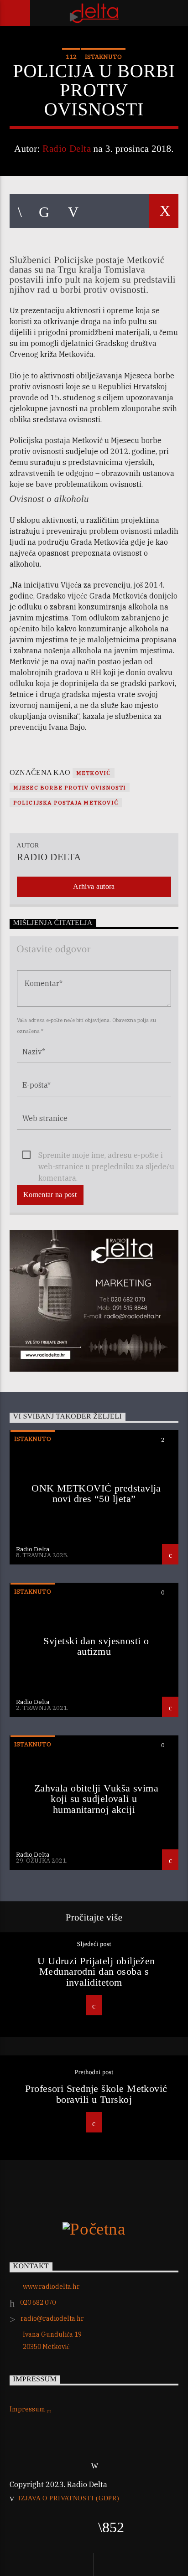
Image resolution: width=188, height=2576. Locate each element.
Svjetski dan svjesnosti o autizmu (96, 1646)
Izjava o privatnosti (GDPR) (69, 2498)
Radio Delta (67, 148)
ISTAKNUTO (103, 57)
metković (94, 773)
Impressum (28, 2409)
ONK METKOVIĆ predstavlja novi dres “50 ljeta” (96, 1494)
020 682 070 (38, 2302)
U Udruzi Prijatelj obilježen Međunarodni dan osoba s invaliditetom (96, 1972)
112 (71, 57)
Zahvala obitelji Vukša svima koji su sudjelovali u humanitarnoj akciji (97, 1799)
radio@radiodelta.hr (52, 2318)
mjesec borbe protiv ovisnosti (70, 787)
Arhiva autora (94, 886)
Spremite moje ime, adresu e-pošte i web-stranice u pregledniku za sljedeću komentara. (106, 1156)
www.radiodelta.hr (51, 2287)
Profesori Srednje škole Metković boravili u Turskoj (96, 2094)
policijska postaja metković (66, 803)
